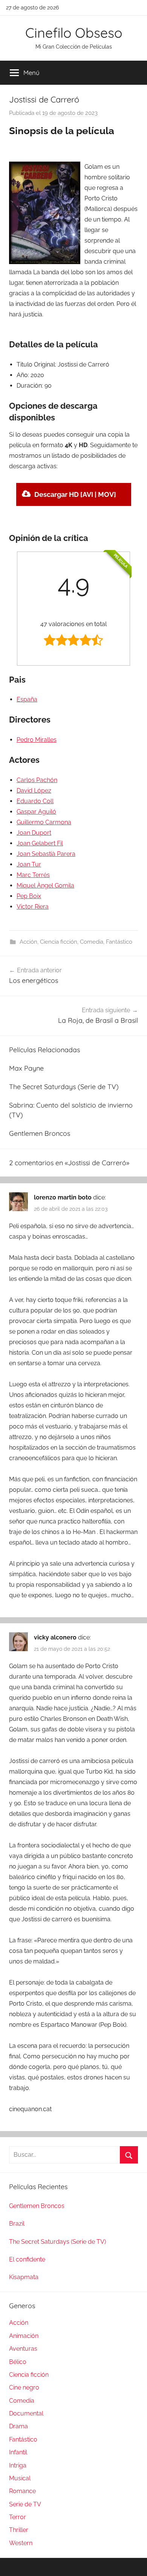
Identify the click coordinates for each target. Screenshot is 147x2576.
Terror (18, 2517)
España (27, 699)
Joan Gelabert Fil (40, 843)
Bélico (18, 2362)
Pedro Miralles (37, 740)
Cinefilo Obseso (74, 33)
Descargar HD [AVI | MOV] (75, 494)
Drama (18, 2426)
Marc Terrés (33, 875)
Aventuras (23, 2349)
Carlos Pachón (37, 780)
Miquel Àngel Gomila (45, 885)
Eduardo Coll (35, 801)
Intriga (18, 2465)
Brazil (17, 2224)
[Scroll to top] (133, 2562)
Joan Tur (29, 864)
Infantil (18, 2452)
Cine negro (24, 2387)
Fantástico (119, 942)
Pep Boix (29, 896)
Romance (22, 2491)
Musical (20, 2478)
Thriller (19, 2530)
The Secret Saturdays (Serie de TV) (64, 1087)
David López (34, 791)
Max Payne (26, 1068)
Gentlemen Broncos (40, 1133)
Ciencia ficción (59, 942)
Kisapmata (24, 2277)
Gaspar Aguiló (36, 812)
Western (21, 2543)
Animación (24, 2336)
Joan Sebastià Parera (46, 854)
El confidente (27, 2259)
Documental (26, 2413)
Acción (28, 942)
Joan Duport (34, 833)
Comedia (92, 942)
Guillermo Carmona (44, 822)
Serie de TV (25, 2504)
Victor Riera (33, 907)
